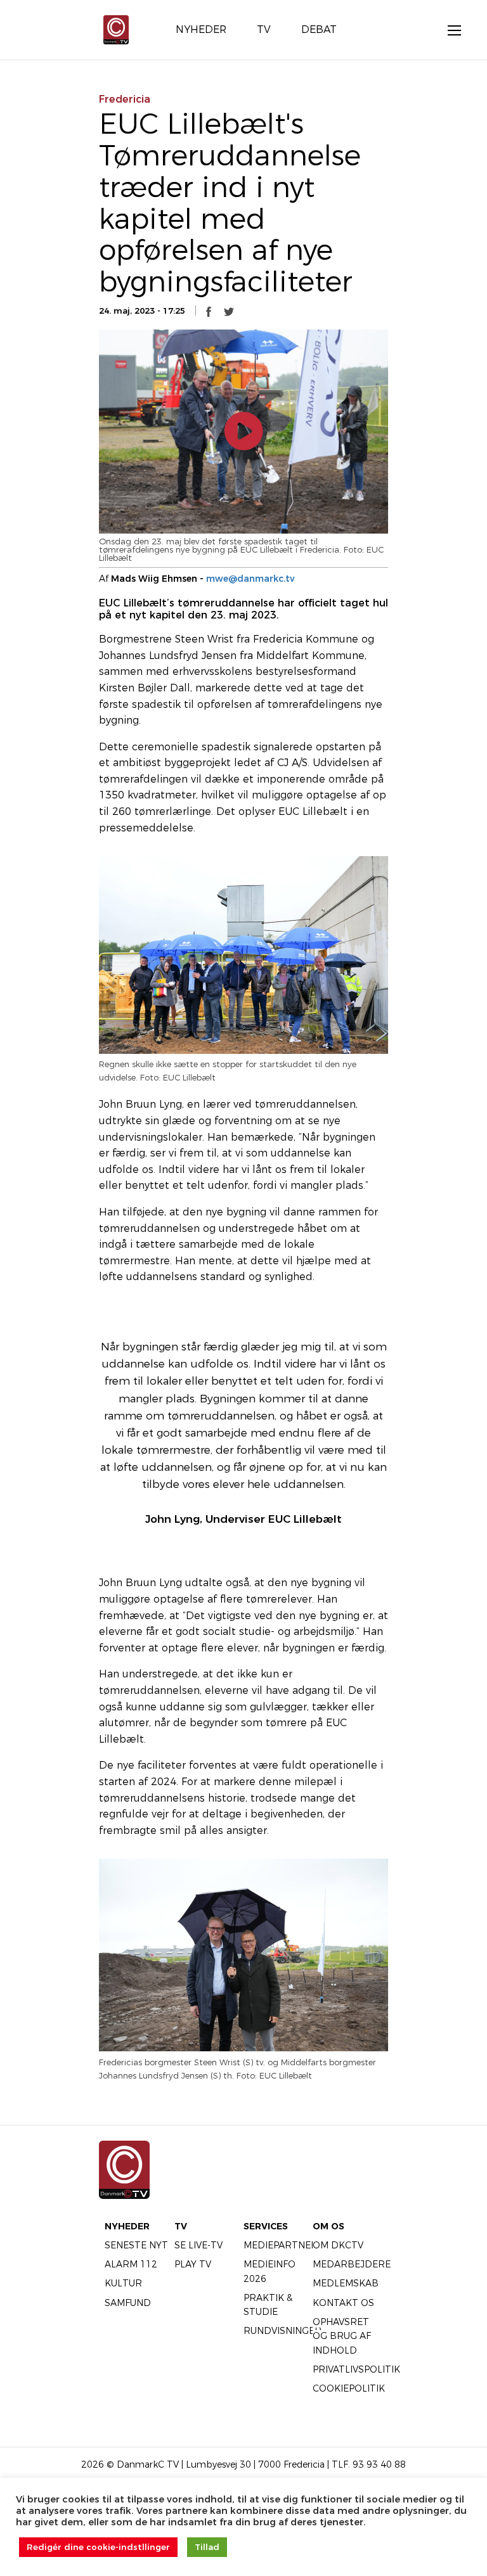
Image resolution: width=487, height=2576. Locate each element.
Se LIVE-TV (198, 2245)
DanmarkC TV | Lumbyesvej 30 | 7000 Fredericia (221, 2464)
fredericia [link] (125, 99)
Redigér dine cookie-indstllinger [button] (98, 2547)
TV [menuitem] (264, 29)
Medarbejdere (352, 2264)
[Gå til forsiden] (116, 29)
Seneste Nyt (136, 2245)
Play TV (193, 2264)
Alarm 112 (131, 2264)
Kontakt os (343, 2303)
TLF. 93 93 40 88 (369, 2464)
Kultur (123, 2283)
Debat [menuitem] (319, 29)
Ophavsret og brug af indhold (342, 2336)
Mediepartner (281, 2245)
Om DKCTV (338, 2245)
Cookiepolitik (349, 2388)
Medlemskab (346, 2283)
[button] (209, 311)
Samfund (128, 2303)
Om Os (328, 2226)
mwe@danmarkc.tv (250, 579)
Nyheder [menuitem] (201, 29)
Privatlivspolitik (356, 2369)
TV (181, 2226)
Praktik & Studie (268, 2305)
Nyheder (127, 2226)
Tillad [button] (207, 2547)
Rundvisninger (282, 2331)
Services (266, 2226)
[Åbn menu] (448, 30)
